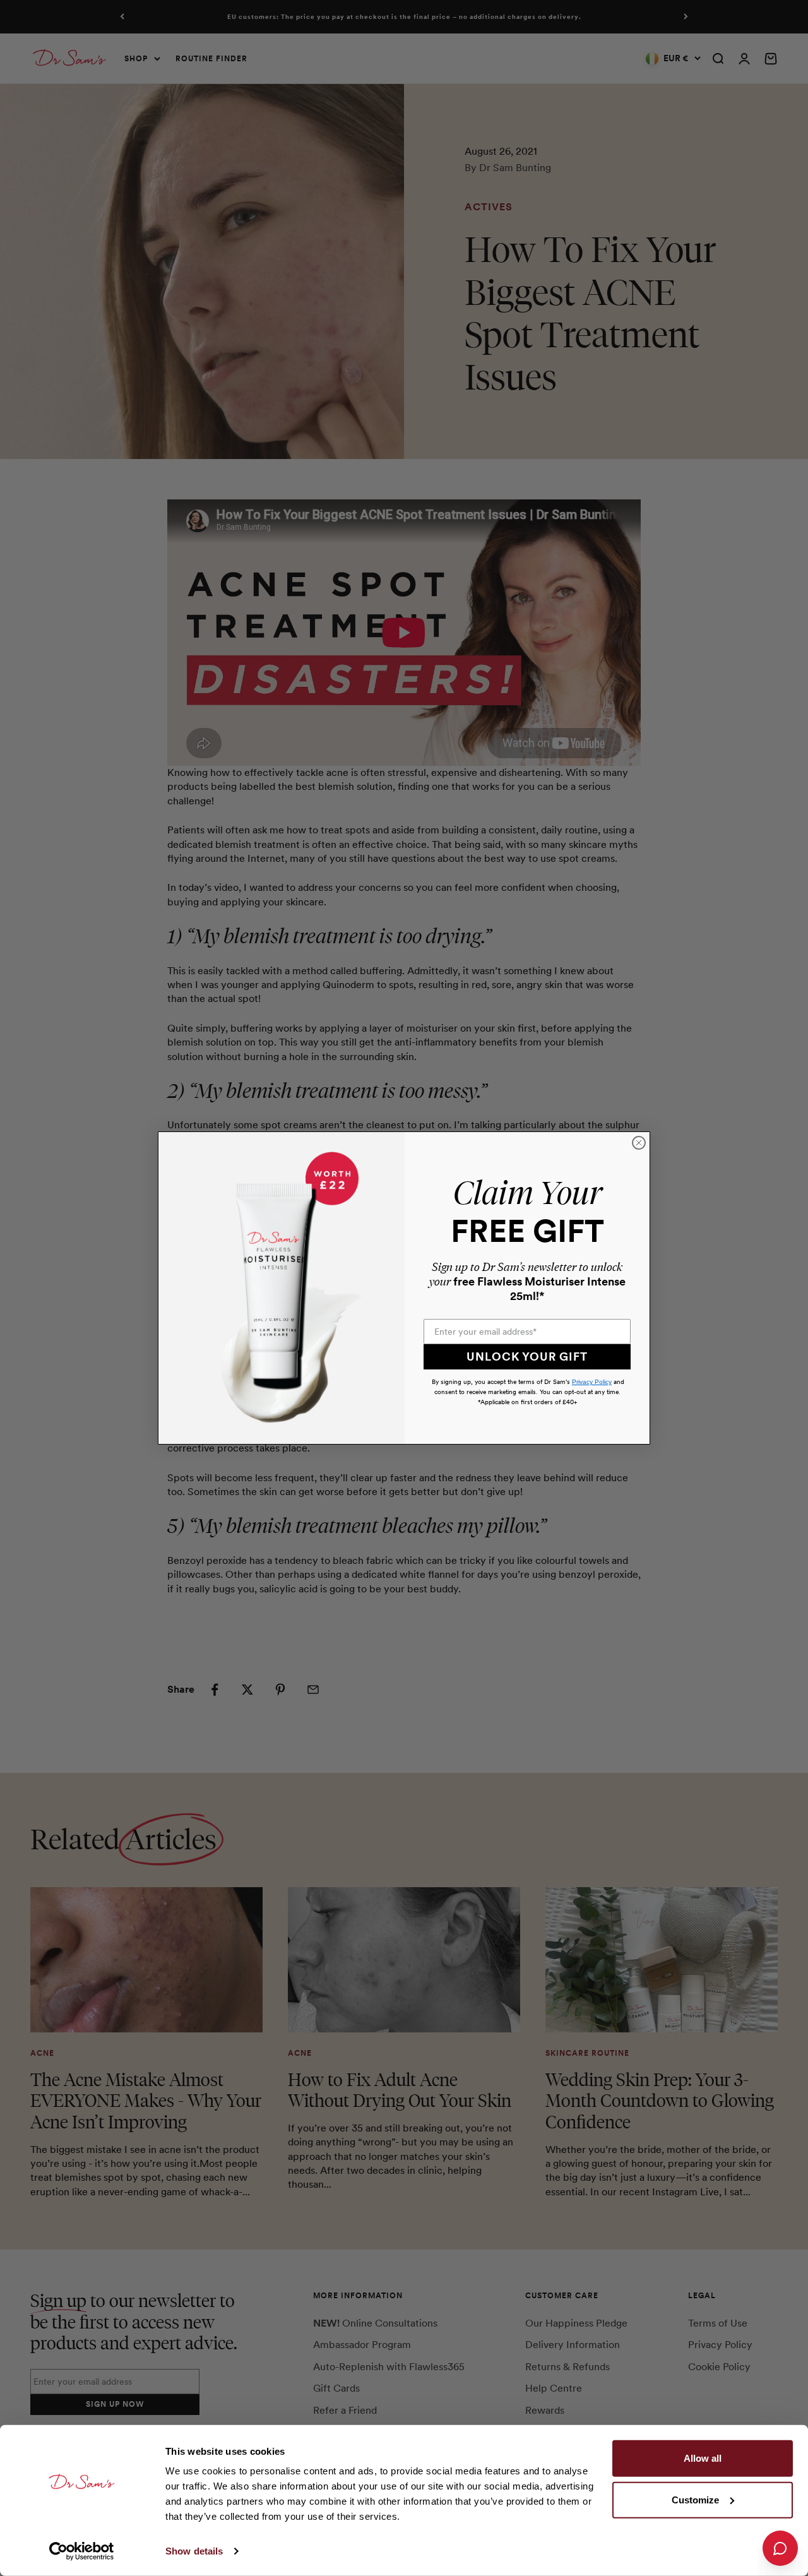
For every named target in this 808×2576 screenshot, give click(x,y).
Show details (194, 2551)
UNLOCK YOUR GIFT (527, 1357)
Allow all (703, 2458)
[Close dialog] (639, 1143)
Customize (695, 2499)
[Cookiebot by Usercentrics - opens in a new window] (82, 2551)
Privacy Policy (592, 1382)
